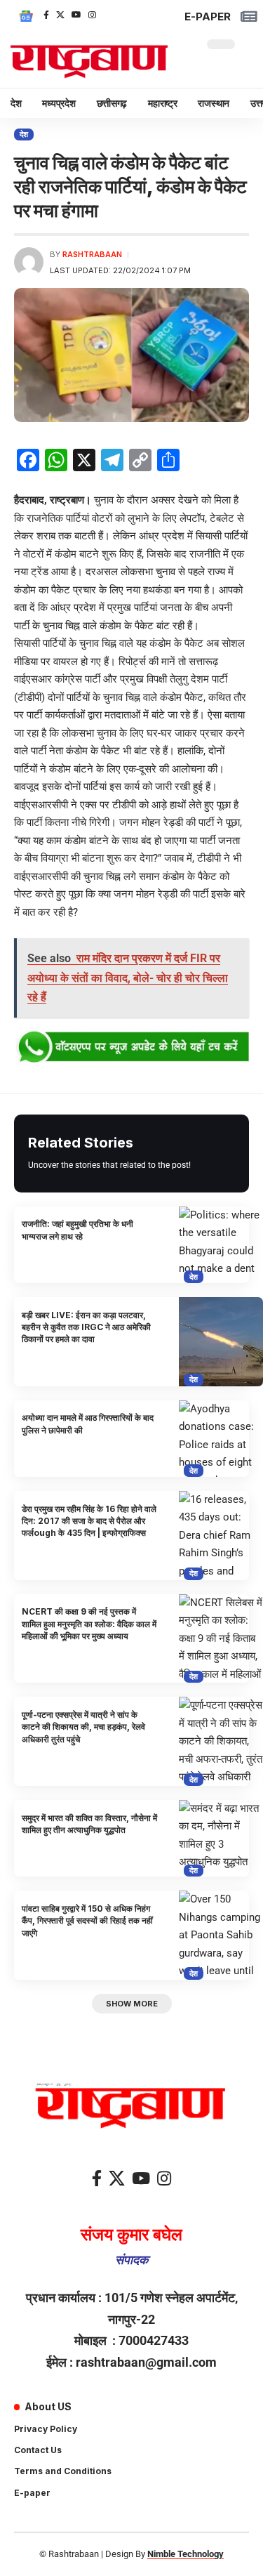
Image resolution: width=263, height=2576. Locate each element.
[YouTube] (76, 15)
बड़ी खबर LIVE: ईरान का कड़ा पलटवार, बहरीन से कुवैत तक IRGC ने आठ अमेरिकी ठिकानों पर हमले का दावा (86, 1327)
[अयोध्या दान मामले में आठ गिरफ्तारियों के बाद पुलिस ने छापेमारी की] (221, 1439)
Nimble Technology (186, 2554)
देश (24, 134)
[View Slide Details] (131, 1047)
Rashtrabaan (92, 254)
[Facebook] (46, 15)
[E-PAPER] (249, 17)
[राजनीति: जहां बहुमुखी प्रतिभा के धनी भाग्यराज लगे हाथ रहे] (221, 1245)
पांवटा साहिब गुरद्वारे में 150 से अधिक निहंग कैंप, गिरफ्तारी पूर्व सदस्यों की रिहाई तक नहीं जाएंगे (87, 1921)
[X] (60, 15)
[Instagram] (92, 15)
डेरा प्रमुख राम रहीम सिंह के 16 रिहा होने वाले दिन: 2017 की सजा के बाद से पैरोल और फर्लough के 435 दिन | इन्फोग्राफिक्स (89, 1521)
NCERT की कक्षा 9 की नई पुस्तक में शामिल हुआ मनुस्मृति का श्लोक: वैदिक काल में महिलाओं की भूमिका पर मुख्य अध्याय (89, 1624)
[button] (132, 2004)
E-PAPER (208, 17)
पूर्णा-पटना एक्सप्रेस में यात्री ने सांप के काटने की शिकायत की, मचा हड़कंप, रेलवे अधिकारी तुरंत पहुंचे (83, 1727)
